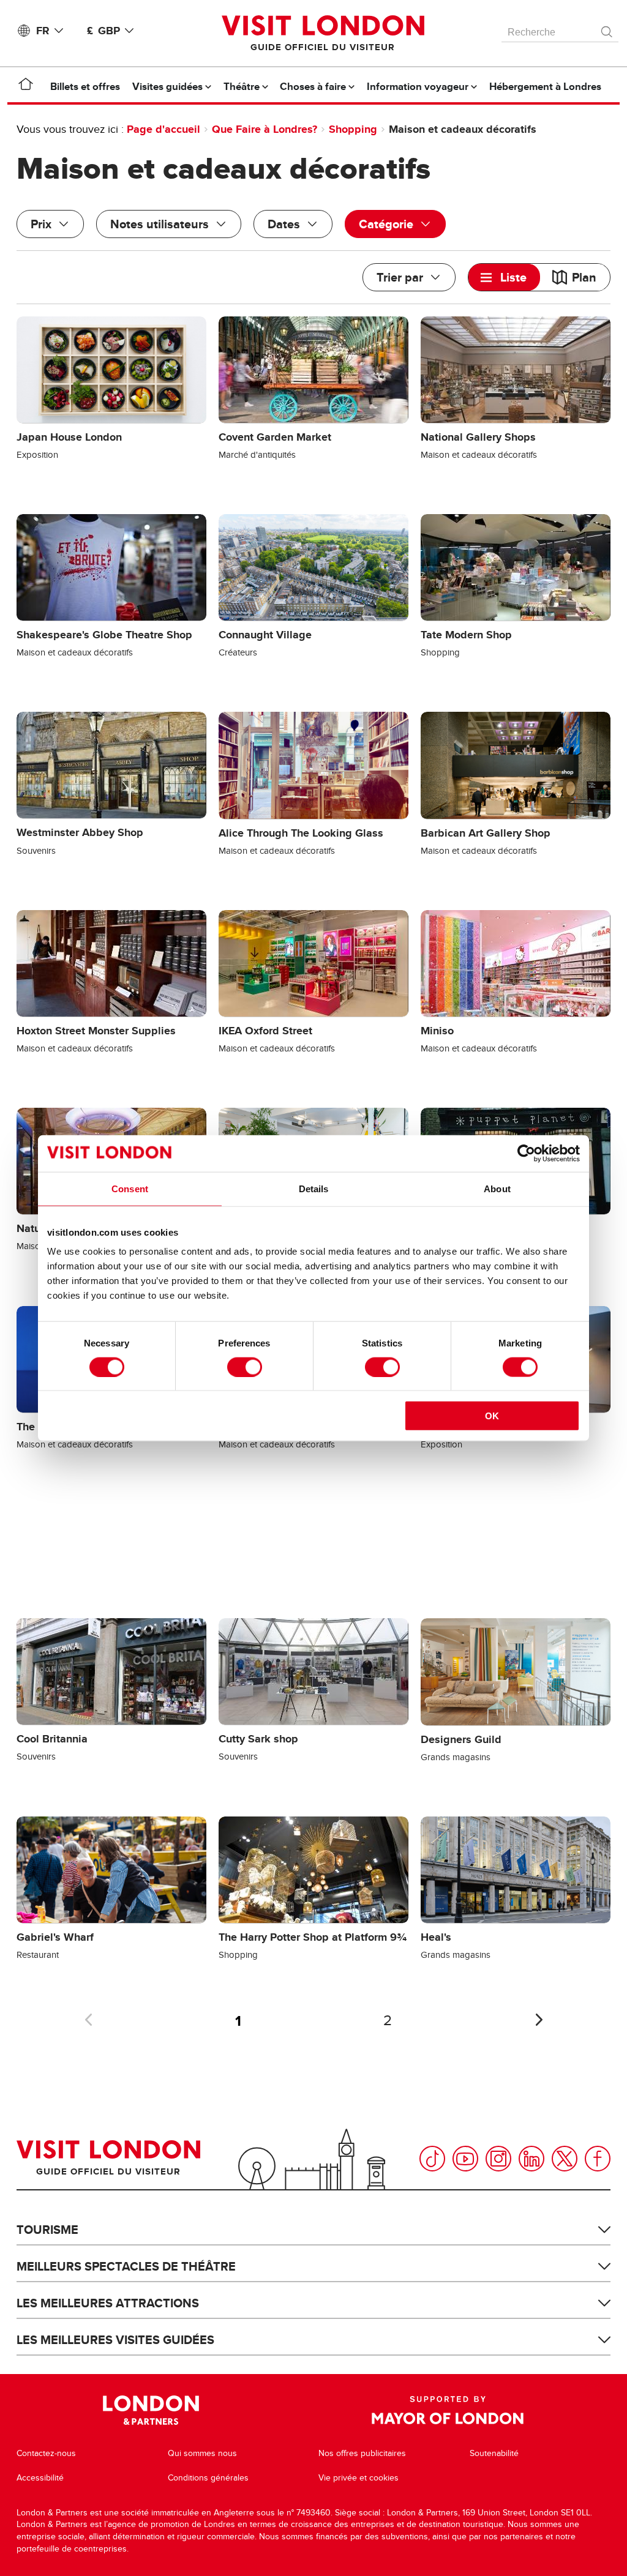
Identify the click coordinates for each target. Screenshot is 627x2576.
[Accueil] (26, 86)
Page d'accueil (163, 129)
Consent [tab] (130, 1188)
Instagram (498, 2159)
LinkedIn (531, 2159)
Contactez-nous (46, 2453)
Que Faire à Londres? (265, 129)
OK (492, 1416)
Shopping (353, 129)
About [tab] (497, 1188)
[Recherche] (607, 29)
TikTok (432, 2159)
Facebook (598, 2159)
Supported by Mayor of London (448, 2410)
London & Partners (151, 2410)
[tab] (504, 277)
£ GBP (103, 31)
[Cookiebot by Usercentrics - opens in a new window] (526, 1153)
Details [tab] (314, 1188)
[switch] (245, 1367)
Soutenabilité (494, 2453)
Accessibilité (40, 2478)
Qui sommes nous (202, 2453)
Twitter (565, 2159)
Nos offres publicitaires (362, 2453)
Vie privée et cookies (359, 2478)
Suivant (539, 2020)
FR (43, 31)
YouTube (465, 2159)
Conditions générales (208, 2478)
